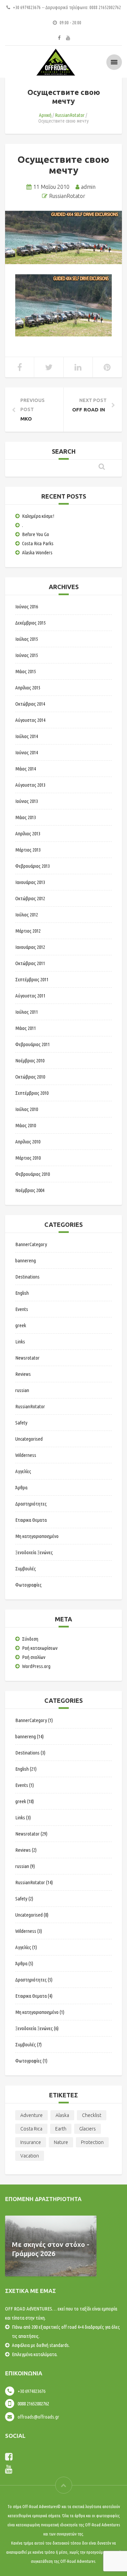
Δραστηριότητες (31, 1504)
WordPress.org (36, 1666)
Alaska (62, 2115)
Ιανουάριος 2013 (30, 882)
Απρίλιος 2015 (28, 688)
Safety (21, 1423)
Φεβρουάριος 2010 (33, 1174)
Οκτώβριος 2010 (30, 1077)
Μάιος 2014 (26, 769)
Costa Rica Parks (38, 543)
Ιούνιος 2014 (27, 752)
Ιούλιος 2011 (27, 1012)
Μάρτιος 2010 (28, 1158)
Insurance (31, 2142)
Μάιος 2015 (26, 671)
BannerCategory (31, 1244)
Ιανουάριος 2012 (30, 947)
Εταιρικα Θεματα (31, 1520)
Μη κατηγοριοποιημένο (37, 1536)
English (22, 1293)
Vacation (30, 2156)
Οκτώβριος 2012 (30, 898)
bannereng (26, 1260)
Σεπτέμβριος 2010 (32, 1093)
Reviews (23, 1374)
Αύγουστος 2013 (30, 785)
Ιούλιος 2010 (27, 1109)
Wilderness (26, 1455)
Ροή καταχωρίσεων (40, 1648)
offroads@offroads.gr (38, 2417)
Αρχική (45, 115)
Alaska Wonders (37, 552)
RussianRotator (70, 115)
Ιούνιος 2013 (27, 801)
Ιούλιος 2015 (27, 639)
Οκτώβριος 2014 (30, 704)
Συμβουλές (26, 1569)
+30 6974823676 (31, 2391)
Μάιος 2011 (26, 1028)
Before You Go (36, 534)
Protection (92, 2142)
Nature (61, 2142)
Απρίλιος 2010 (28, 1142)
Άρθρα (21, 1487)
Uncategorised (29, 1439)
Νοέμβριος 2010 (30, 1060)
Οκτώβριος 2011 (30, 963)
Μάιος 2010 (26, 1125)
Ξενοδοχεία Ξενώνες (34, 1552)
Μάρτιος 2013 (28, 850)
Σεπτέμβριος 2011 (32, 979)
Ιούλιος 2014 (27, 736)
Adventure (31, 2115)
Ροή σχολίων (34, 1657)
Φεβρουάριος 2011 (33, 1044)
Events (22, 1309)
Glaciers (88, 2129)
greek (21, 1325)
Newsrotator (27, 1358)
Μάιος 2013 (26, 817)
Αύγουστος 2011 (30, 996)
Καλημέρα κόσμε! (38, 516)
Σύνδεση (30, 1639)
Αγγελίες (23, 1471)
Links (20, 1342)
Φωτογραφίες (28, 1585)
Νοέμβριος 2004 (30, 1190)
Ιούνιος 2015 (27, 655)
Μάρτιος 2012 (28, 931)
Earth (61, 2129)
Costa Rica (31, 2129)
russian (22, 1390)
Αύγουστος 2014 (30, 720)
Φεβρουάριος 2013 (33, 866)
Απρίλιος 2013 (28, 834)
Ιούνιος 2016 (27, 607)
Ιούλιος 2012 (27, 915)
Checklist (92, 2115)
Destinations (27, 1277)
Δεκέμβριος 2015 (30, 623)
